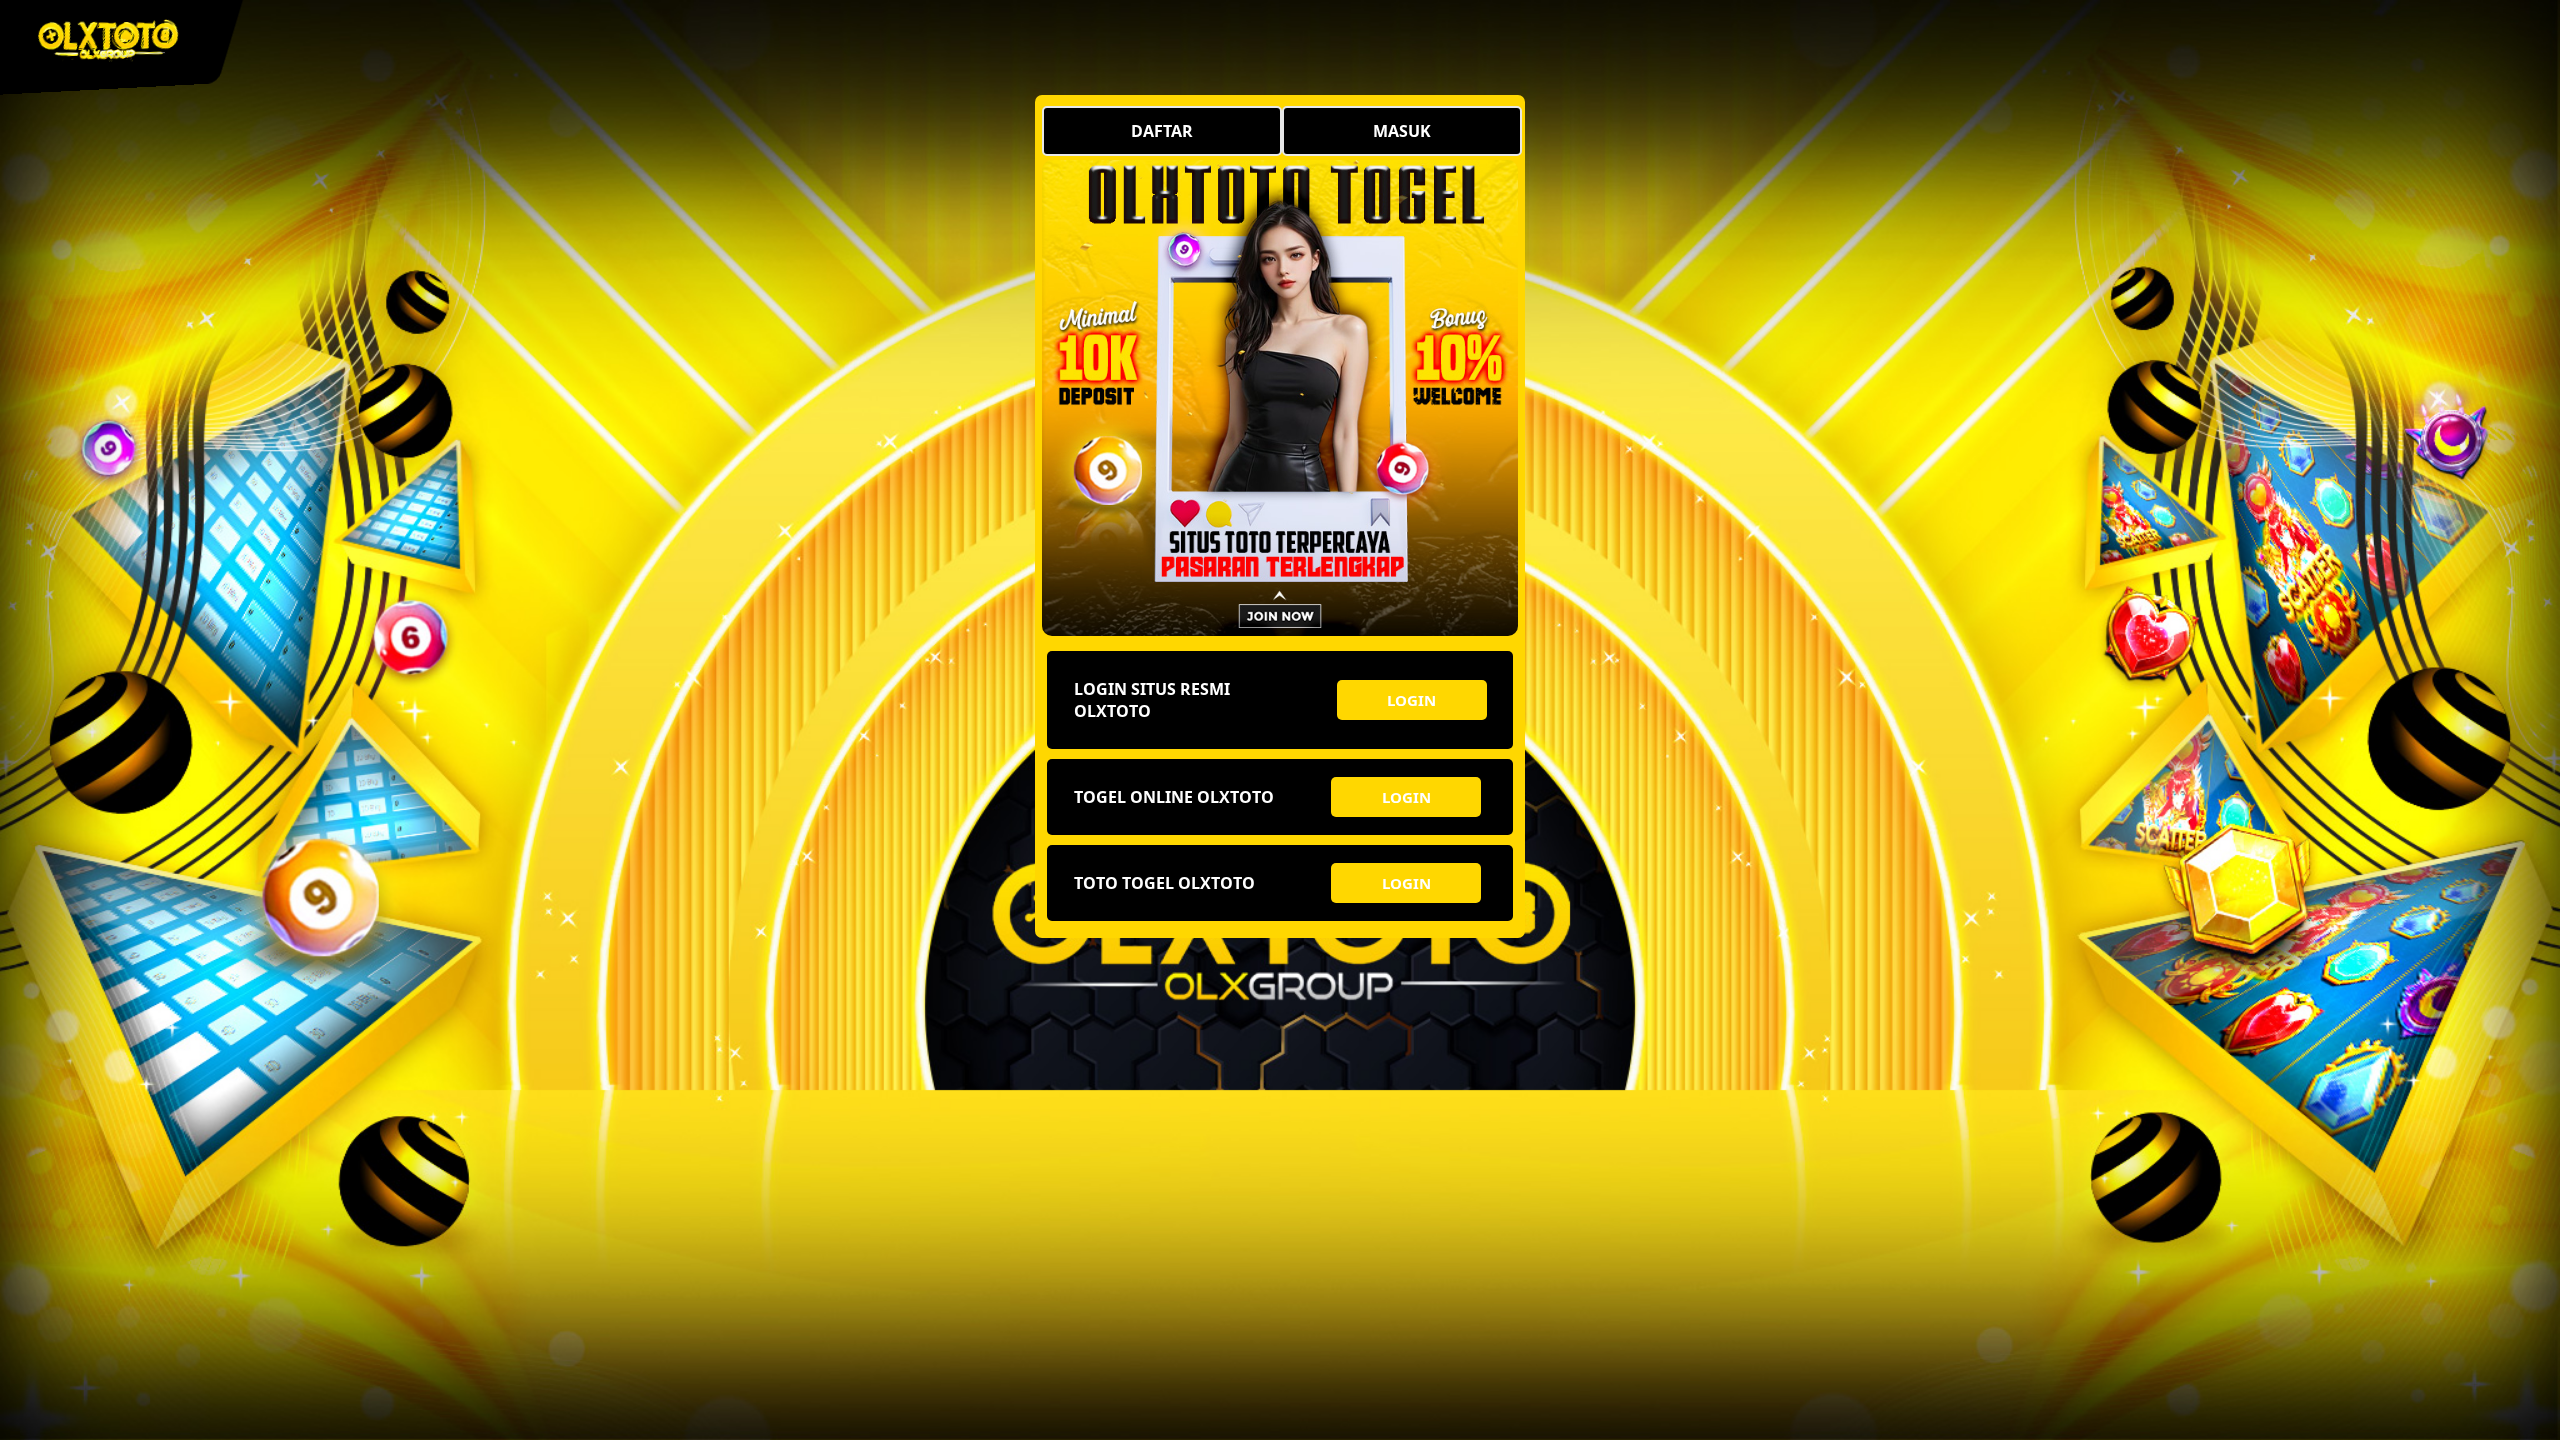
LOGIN (1411, 700)
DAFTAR (1162, 131)
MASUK (1402, 131)
